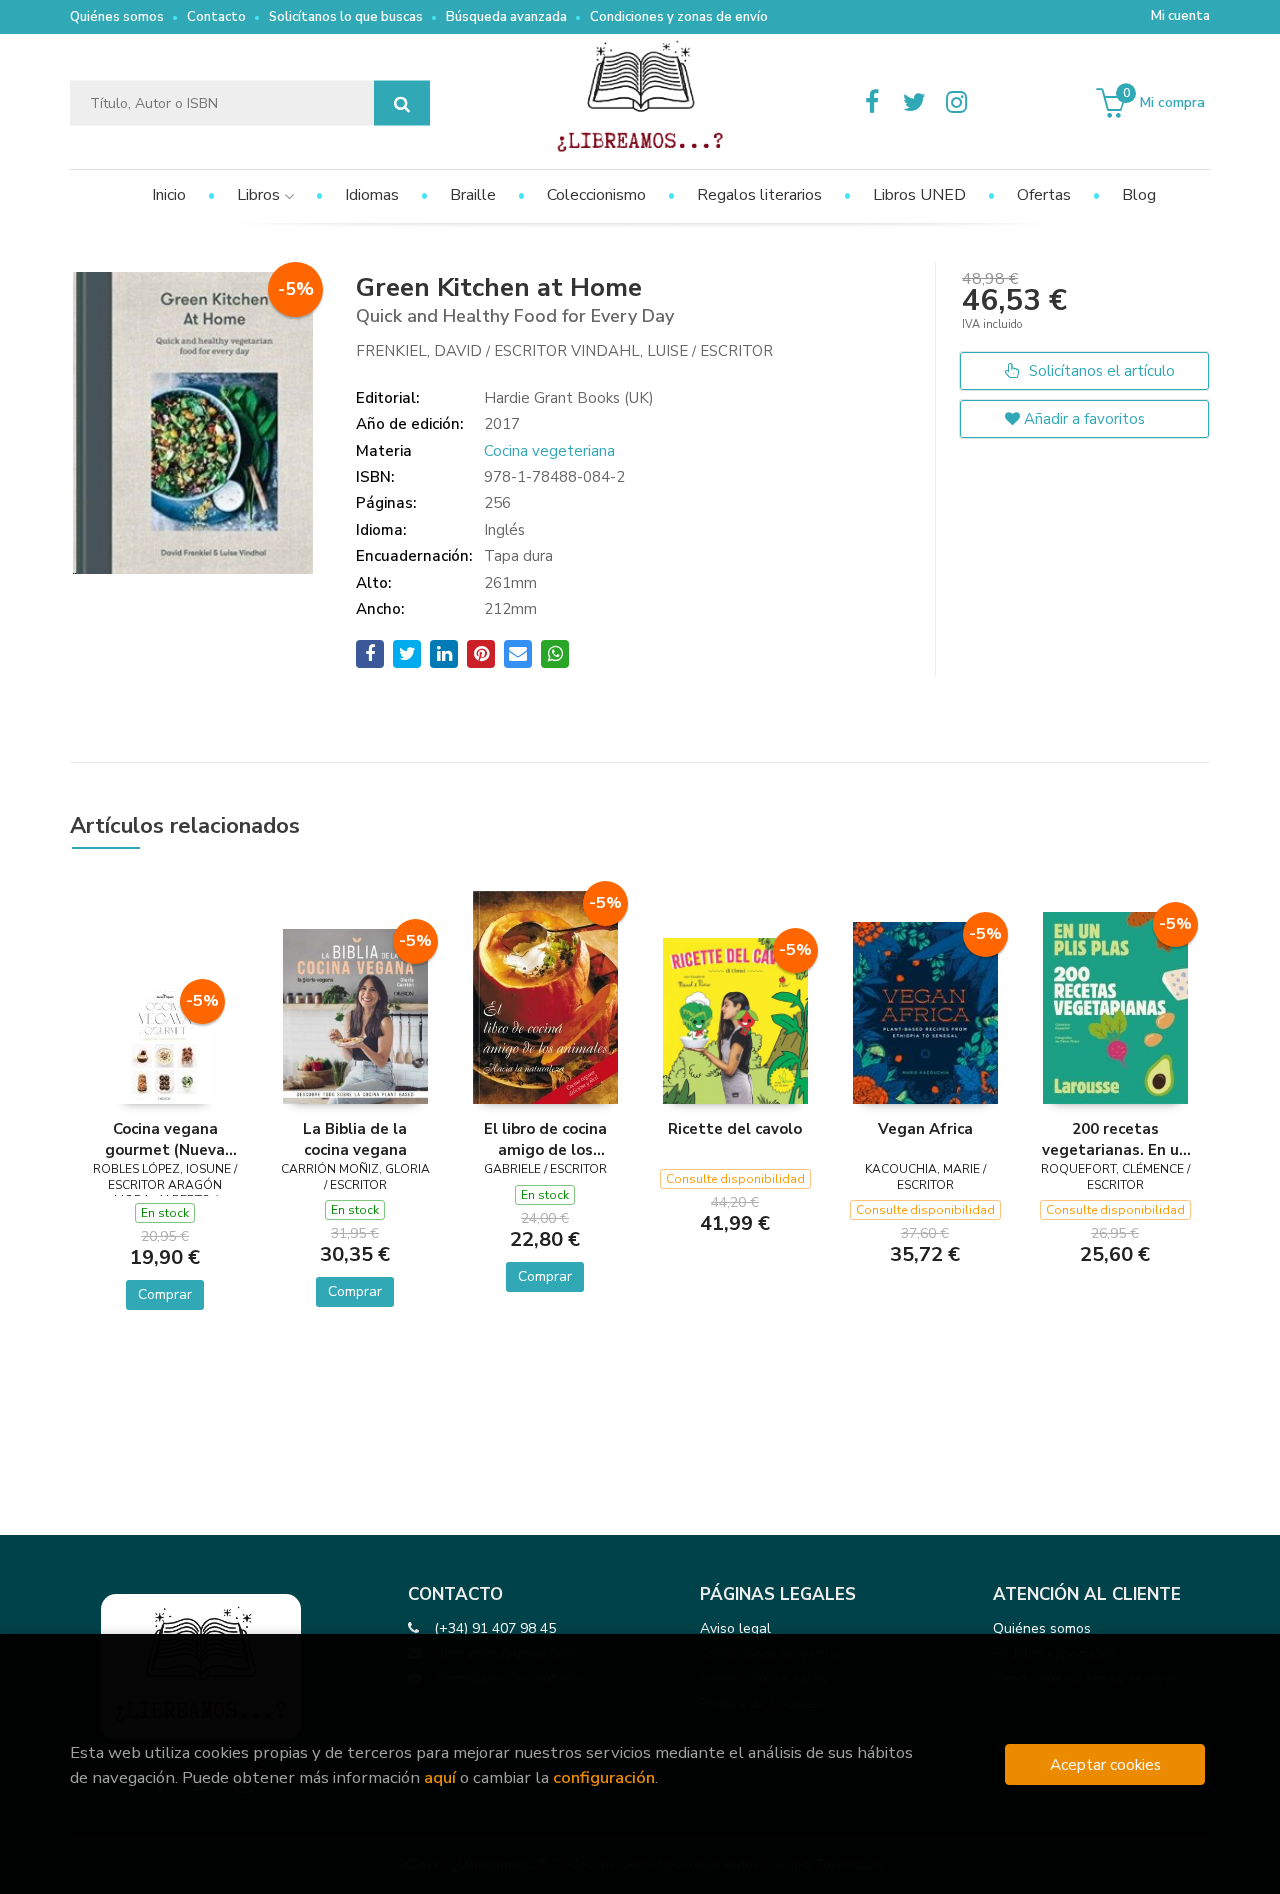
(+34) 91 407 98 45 (495, 1628)
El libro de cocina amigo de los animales (545, 1139)
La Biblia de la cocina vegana (355, 1139)
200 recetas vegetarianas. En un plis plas (1115, 1139)
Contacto (216, 17)
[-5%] (165, 1045)
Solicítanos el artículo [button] (1100, 371)
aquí (440, 1777)
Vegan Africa (925, 1129)
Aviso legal (735, 1628)
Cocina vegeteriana (549, 451)
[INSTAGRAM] (956, 103)
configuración (604, 1777)
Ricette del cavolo (735, 1129)
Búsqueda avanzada (506, 17)
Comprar (165, 1294)
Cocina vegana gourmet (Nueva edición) (165, 1139)
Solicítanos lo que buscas (346, 17)
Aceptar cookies (1105, 1764)
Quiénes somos (117, 17)
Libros (260, 195)
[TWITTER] (914, 103)
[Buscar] (402, 103)
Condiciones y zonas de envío (679, 17)
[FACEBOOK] (872, 103)
